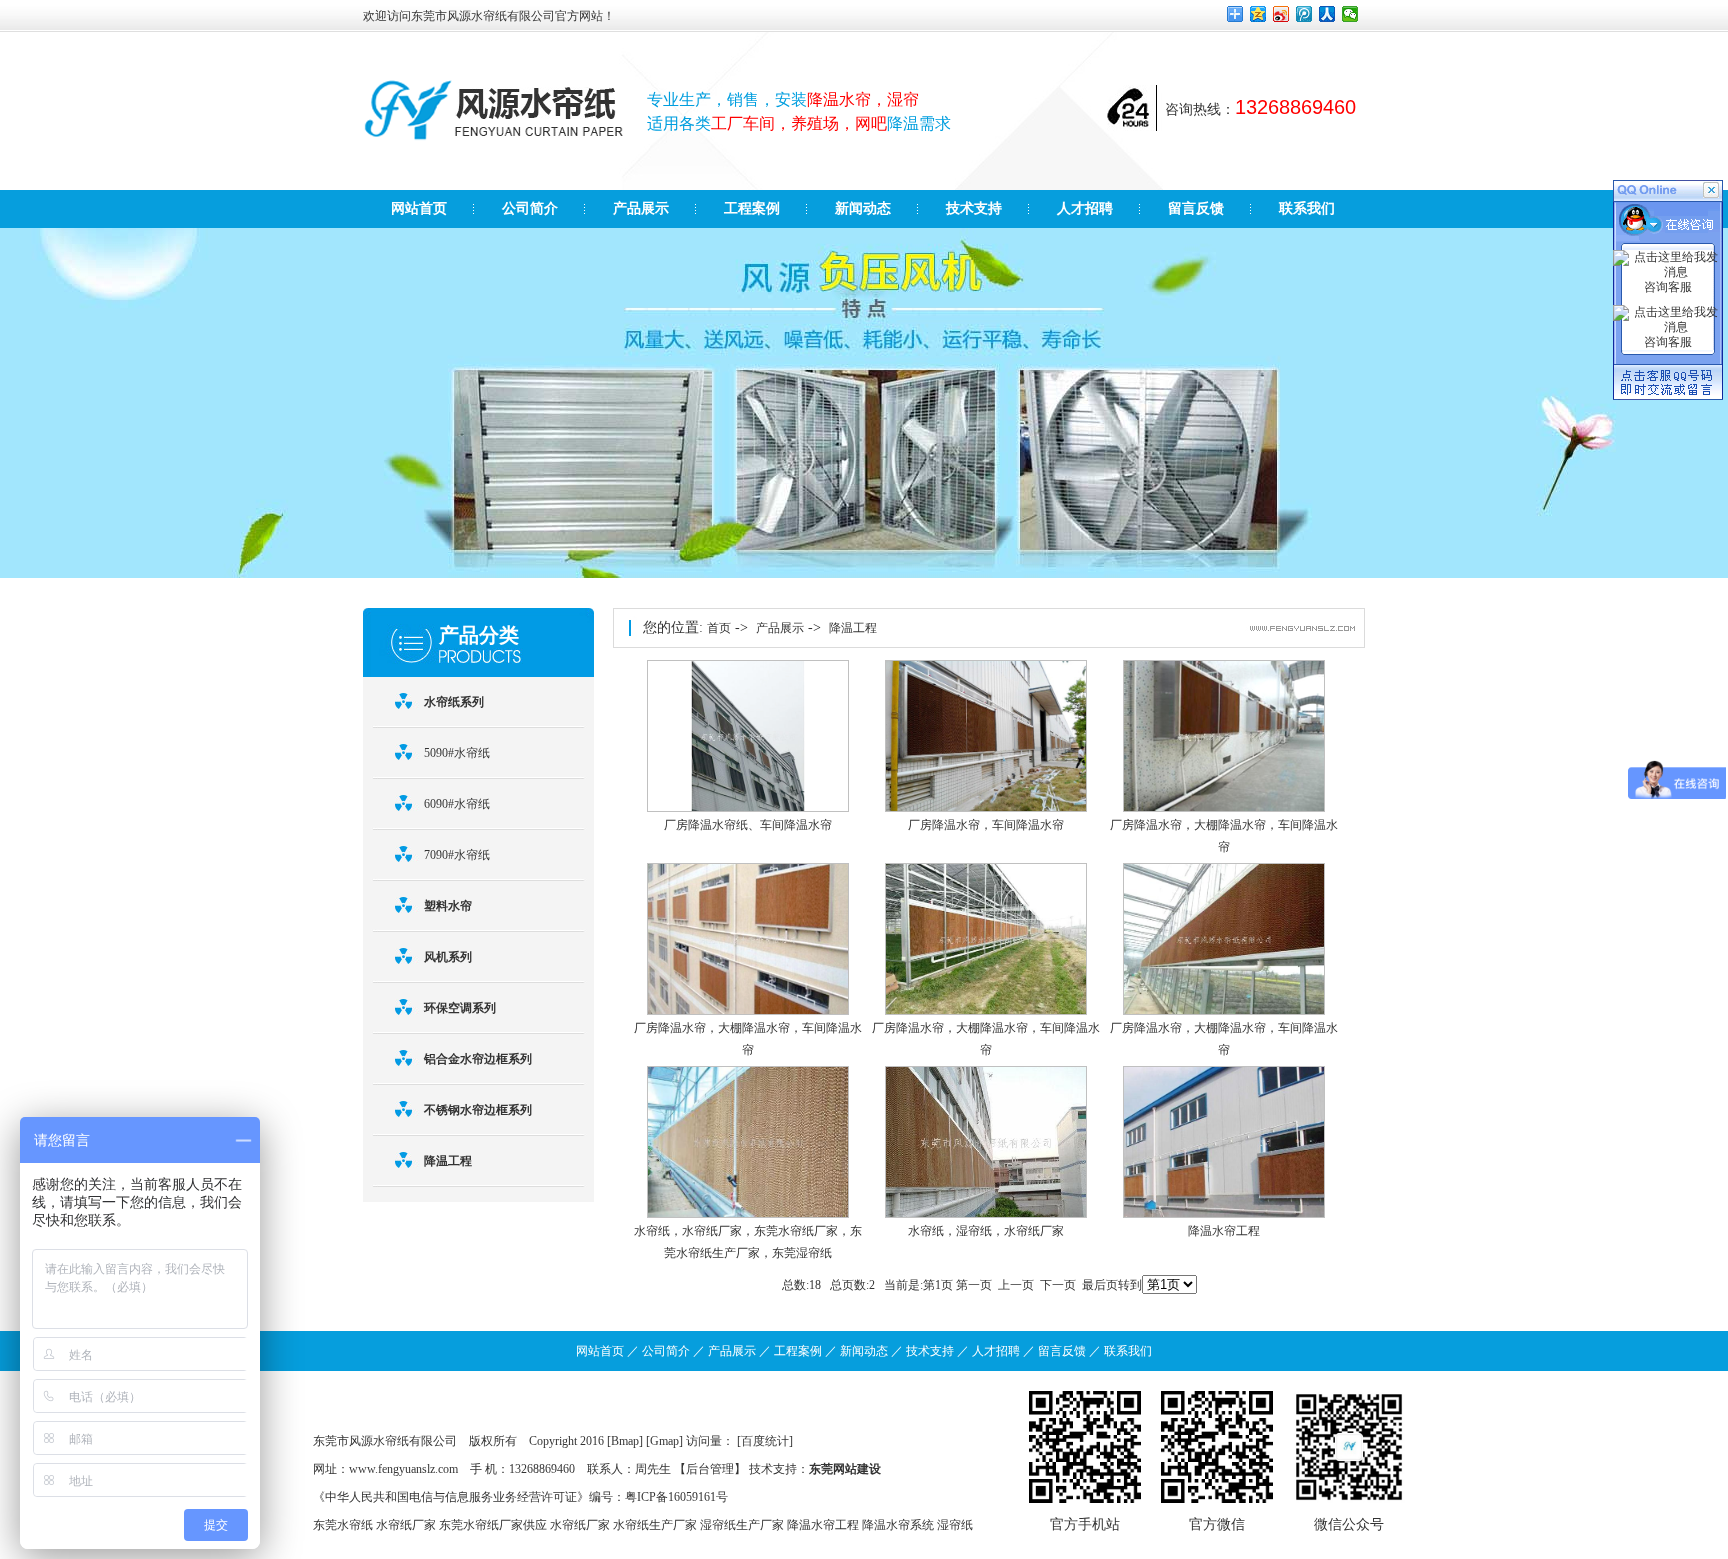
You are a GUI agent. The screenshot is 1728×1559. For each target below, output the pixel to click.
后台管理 (710, 1469)
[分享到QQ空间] (1258, 14)
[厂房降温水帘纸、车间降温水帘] (748, 808)
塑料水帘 (448, 906)
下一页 (1058, 1285)
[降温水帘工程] (1224, 1214)
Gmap (664, 1441)
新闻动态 (864, 1351)
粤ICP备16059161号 (676, 1497)
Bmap (625, 1441)
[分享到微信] (1350, 14)
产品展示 (780, 628)
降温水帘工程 (1224, 1231)
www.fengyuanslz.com (403, 1469)
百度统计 (765, 1441)
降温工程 (448, 1161)
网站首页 (600, 1351)
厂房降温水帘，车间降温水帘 (986, 825)
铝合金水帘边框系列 (478, 1059)
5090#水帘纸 (457, 753)
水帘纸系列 (454, 702)
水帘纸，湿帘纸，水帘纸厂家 (986, 1231)
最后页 (1100, 1285)
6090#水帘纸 (457, 804)
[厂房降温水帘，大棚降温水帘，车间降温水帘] (1224, 808)
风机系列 (448, 957)
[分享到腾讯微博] (1304, 14)
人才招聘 (996, 1351)
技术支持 (930, 1351)
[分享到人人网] (1327, 14)
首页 (719, 628)
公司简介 (666, 1351)
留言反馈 (1062, 1351)
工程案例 (798, 1351)
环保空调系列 (460, 1008)
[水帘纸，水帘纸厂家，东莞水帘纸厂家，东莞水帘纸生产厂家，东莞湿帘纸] (748, 1214)
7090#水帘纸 (457, 855)
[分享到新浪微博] (1281, 14)
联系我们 (1128, 1351)
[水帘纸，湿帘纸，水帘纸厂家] (986, 1214)
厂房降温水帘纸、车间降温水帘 (748, 825)
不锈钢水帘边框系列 (478, 1110)
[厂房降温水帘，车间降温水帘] (986, 808)
